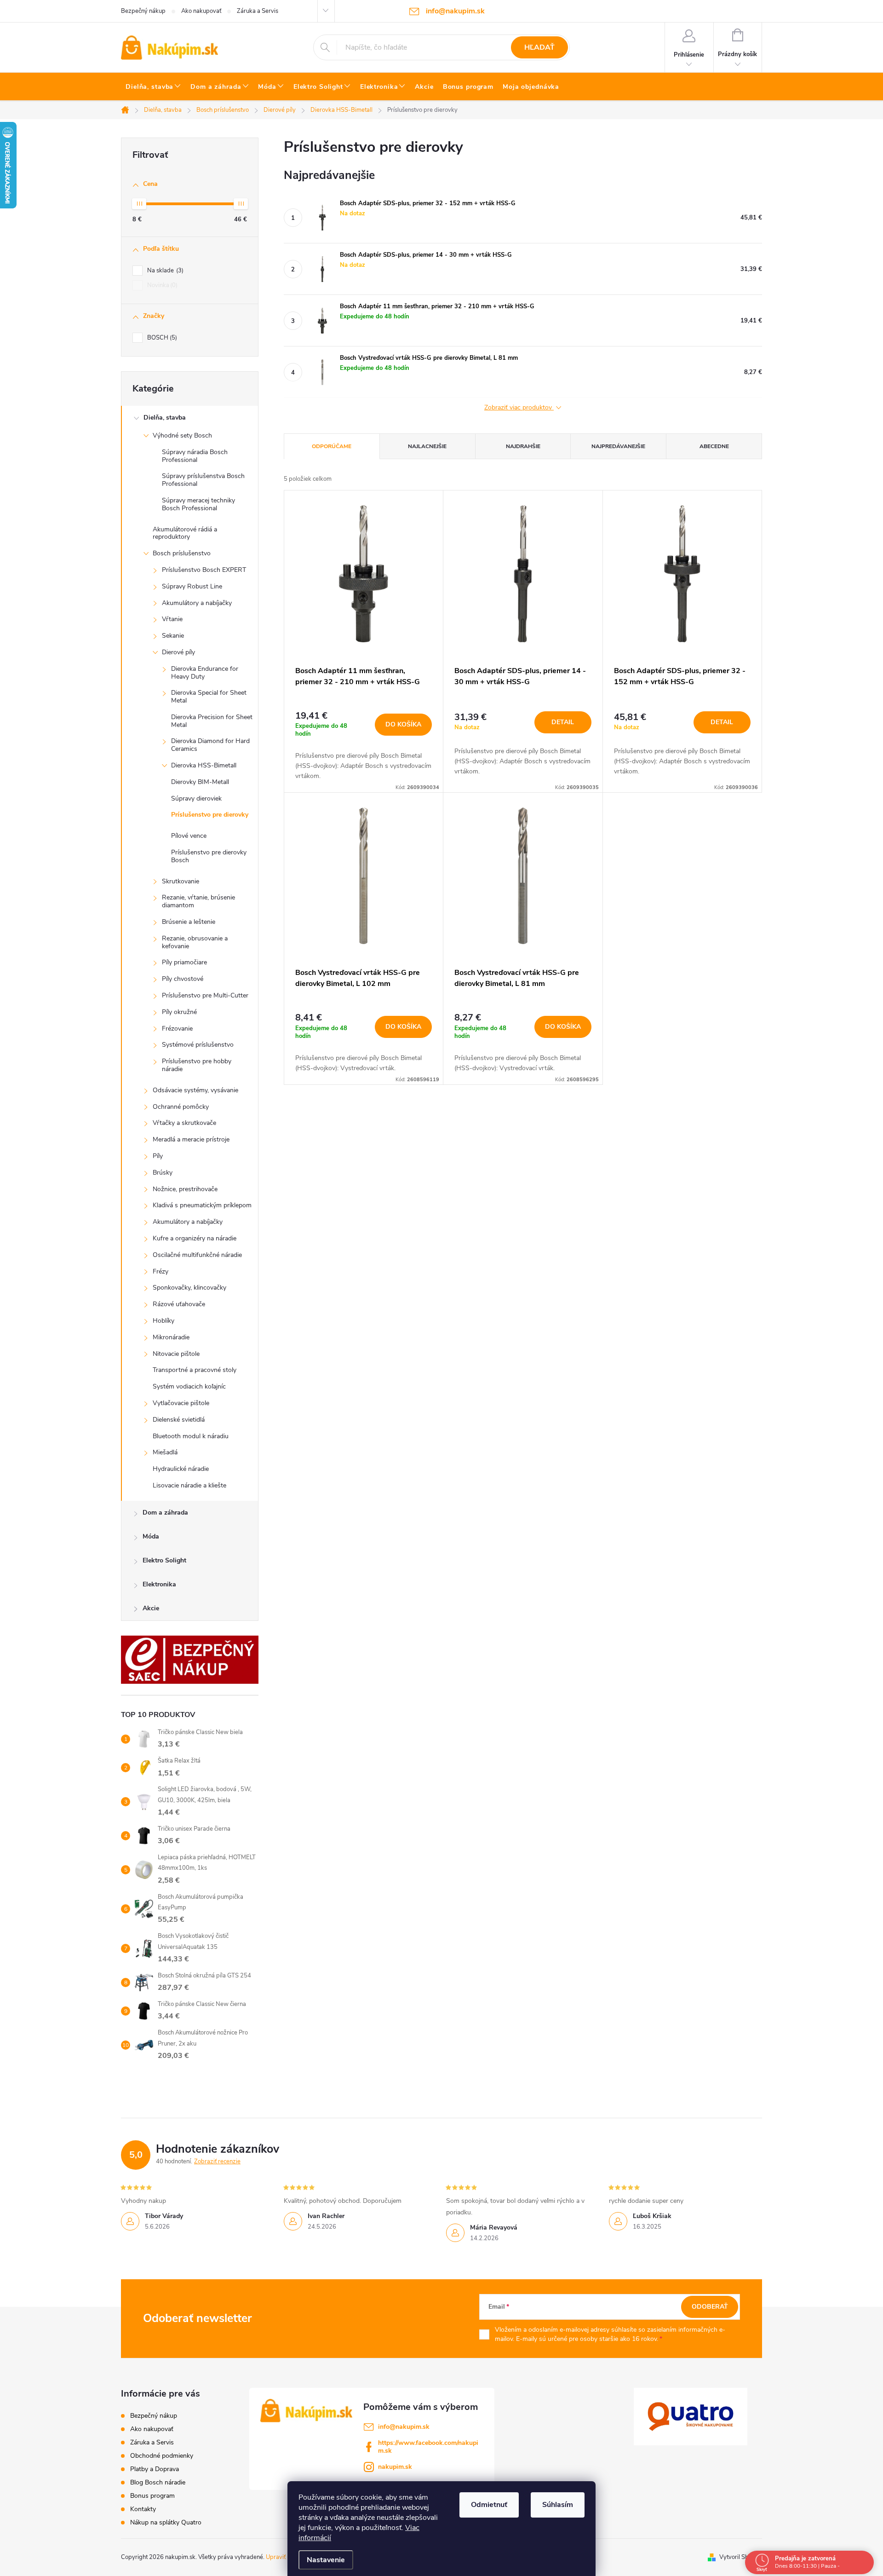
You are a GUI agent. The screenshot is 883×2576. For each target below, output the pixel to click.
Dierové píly (178, 652)
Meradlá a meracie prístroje (191, 1139)
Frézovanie (177, 1029)
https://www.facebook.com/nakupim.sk (428, 2447)
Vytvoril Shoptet (741, 2557)
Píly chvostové (183, 979)
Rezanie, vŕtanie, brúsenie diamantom (198, 901)
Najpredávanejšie (618, 446)
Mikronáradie (171, 1337)
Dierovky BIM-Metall (200, 782)
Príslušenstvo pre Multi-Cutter (205, 995)
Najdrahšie (523, 446)
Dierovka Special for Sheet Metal (209, 697)
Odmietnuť (489, 2505)
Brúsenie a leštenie (189, 922)
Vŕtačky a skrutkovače (184, 1123)
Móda (151, 1536)
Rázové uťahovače (179, 1304)
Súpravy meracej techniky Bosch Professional (198, 504)
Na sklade (164, 271)
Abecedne (714, 446)
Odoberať (710, 2307)
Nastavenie (326, 2560)
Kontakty (143, 2509)
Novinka (161, 285)
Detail (563, 722)
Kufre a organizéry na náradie (195, 1238)
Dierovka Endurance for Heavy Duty (205, 673)
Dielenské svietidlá (179, 1420)
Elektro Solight (164, 1560)
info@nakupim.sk (404, 2427)
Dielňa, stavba (165, 418)
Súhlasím (558, 2505)
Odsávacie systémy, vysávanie (195, 1090)
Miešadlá (165, 1452)
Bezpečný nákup (143, 11)
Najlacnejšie (427, 446)
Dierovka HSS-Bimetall (204, 765)
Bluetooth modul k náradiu (191, 1436)
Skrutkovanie (181, 881)
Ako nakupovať (201, 11)
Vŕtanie (172, 619)
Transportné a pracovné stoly (195, 1370)
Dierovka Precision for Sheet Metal (212, 721)
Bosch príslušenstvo (182, 553)
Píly (158, 1156)
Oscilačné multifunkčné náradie (197, 1255)
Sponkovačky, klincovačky (189, 1288)
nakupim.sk (395, 2467)
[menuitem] (153, 87)
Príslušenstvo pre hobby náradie (197, 1065)
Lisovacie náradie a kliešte (189, 1485)
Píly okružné (179, 1012)
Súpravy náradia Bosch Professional (195, 456)
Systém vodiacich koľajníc (189, 1386)
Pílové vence (189, 836)
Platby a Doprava (155, 2469)
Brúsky (163, 1173)
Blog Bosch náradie (158, 2482)
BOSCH (161, 338)
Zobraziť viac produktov (519, 408)
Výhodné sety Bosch (182, 435)
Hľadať (539, 47)
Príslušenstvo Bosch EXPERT (204, 570)
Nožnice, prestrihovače (185, 1189)
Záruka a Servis (258, 11)
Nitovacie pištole (176, 1354)
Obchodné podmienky (162, 2456)
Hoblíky (163, 1321)
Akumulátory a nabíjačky (197, 603)
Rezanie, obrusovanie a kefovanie (195, 942)
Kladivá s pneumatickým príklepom (202, 1205)
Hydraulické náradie (181, 1469)
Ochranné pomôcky (181, 1107)
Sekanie (173, 636)
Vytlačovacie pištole (181, 1403)
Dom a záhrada (165, 1513)
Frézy (161, 1271)
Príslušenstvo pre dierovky (210, 815)
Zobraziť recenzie (217, 2161)
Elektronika (159, 1584)
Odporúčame (332, 446)
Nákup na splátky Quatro (166, 2522)
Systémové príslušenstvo (198, 1045)
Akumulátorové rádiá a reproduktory (185, 533)
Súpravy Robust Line (192, 586)
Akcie (151, 1608)
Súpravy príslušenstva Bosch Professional (203, 480)
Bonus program (152, 2496)
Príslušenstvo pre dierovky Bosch (209, 856)
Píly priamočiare (184, 962)
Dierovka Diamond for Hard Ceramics (210, 745)
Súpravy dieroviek (196, 798)
